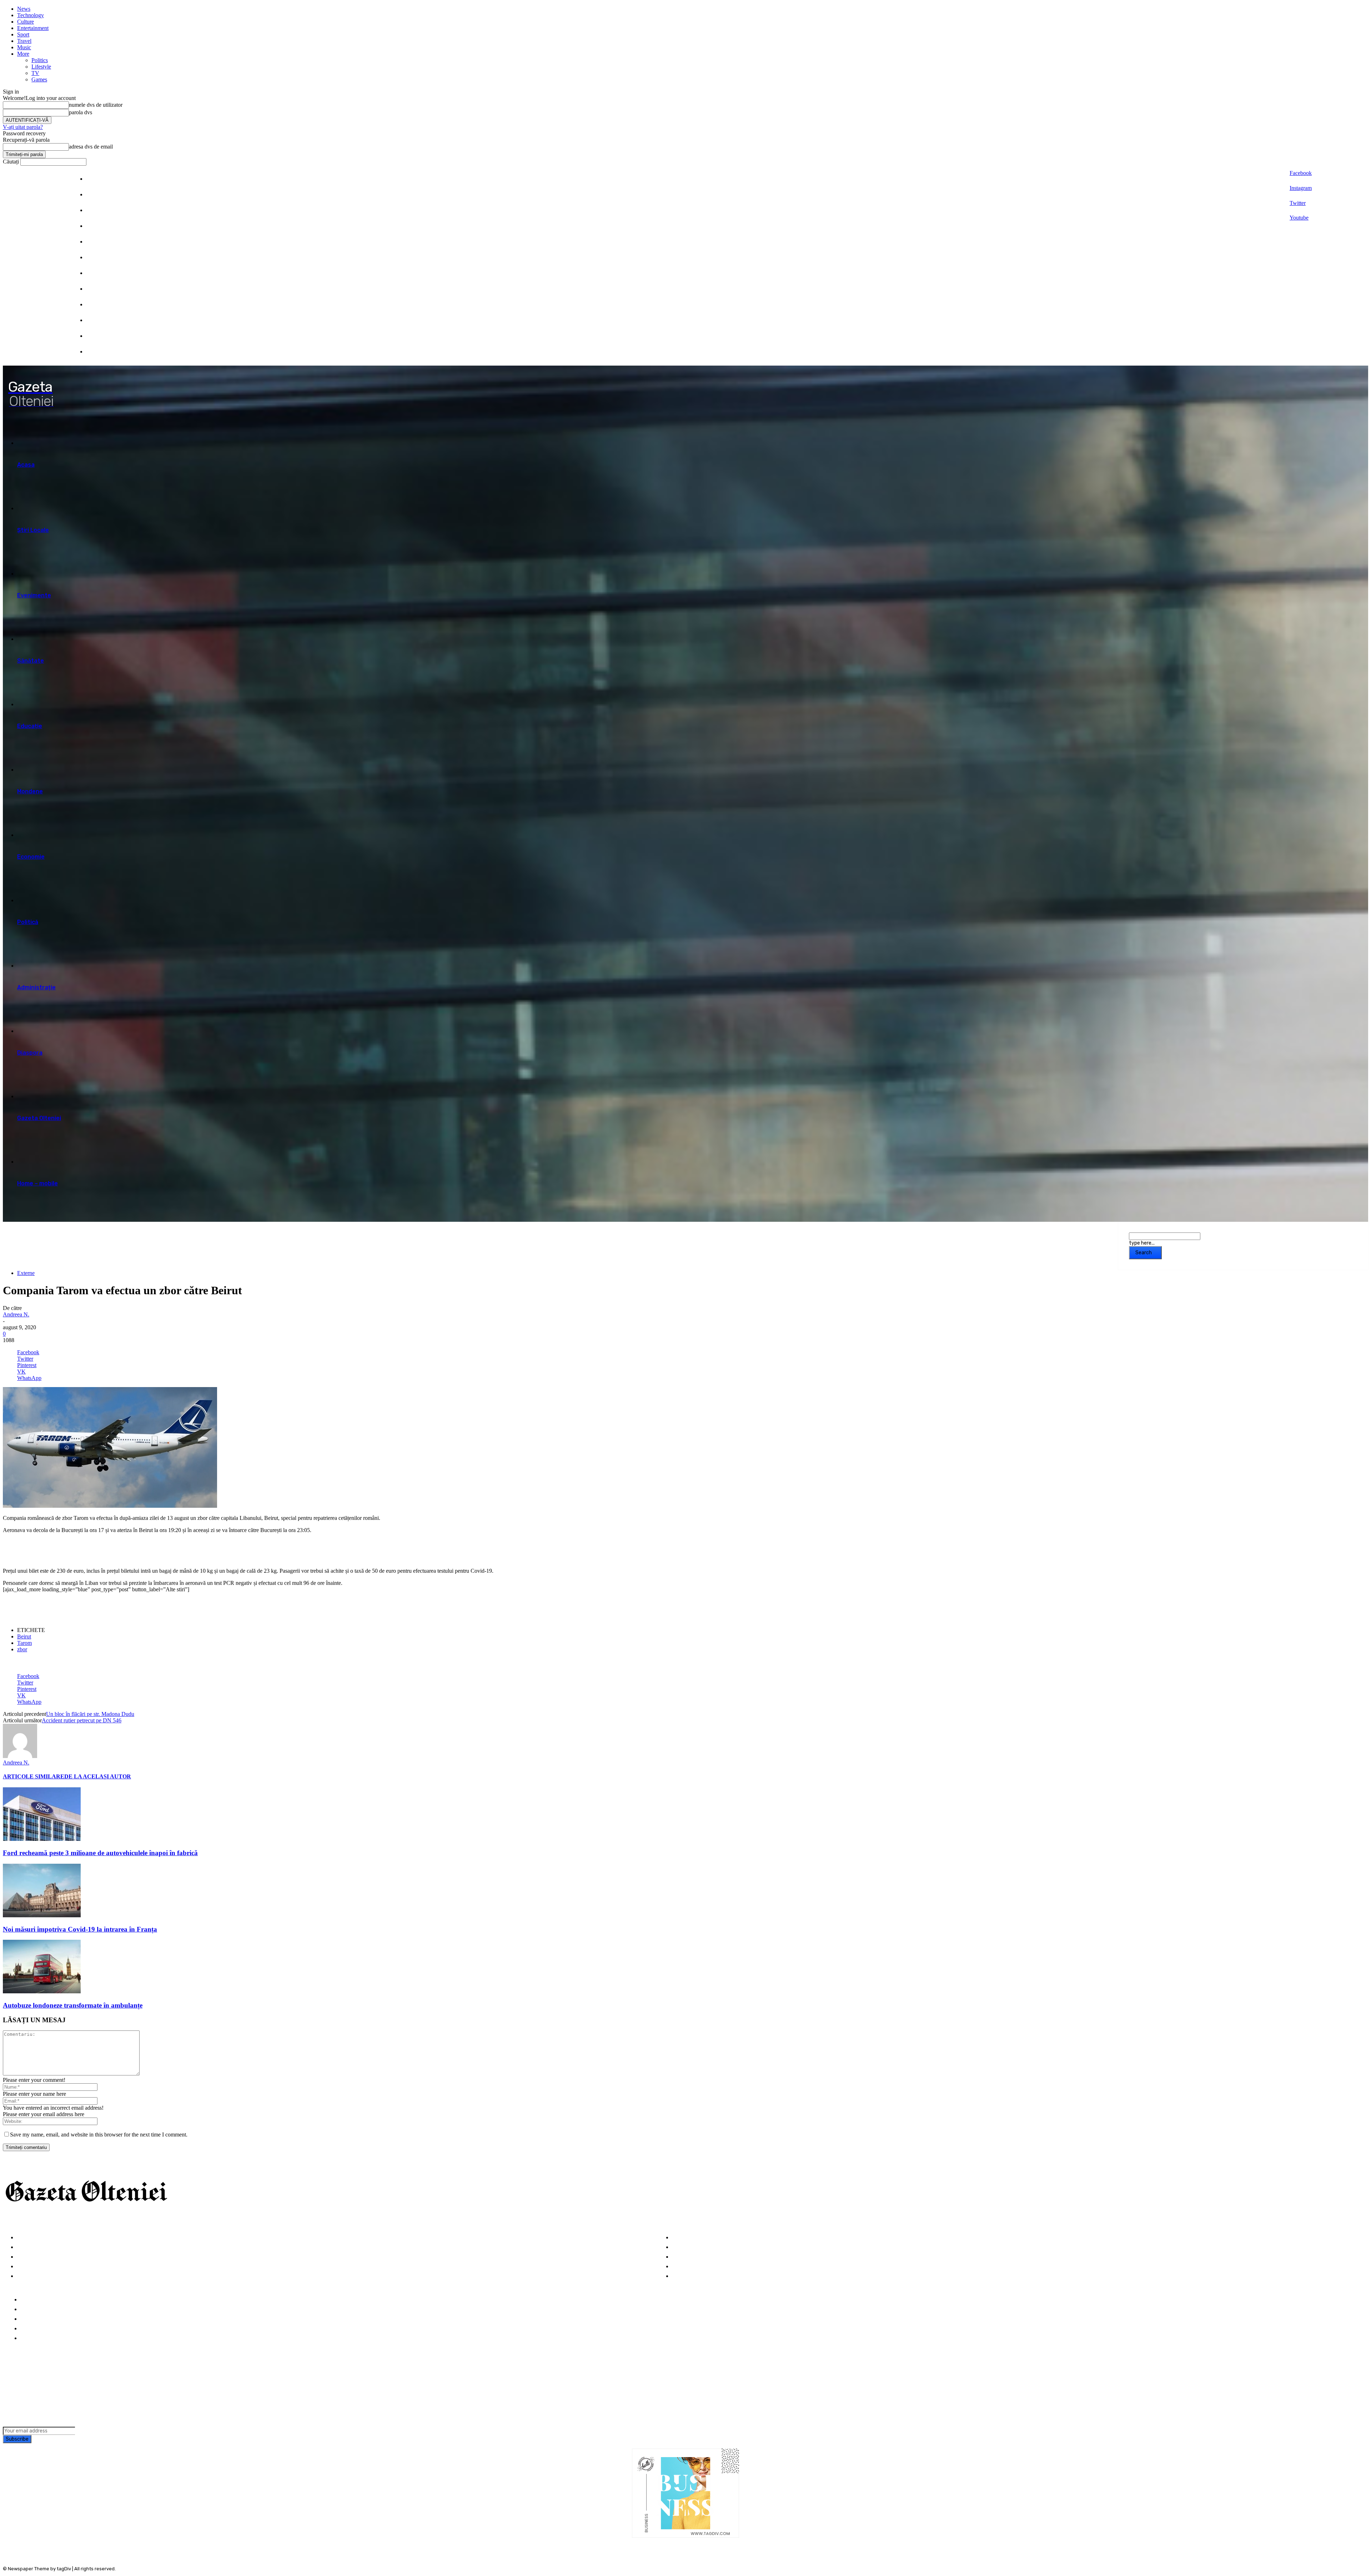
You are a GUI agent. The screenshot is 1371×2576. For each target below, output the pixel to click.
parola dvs (81, 112)
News (24, 9)
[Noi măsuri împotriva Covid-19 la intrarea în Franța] (42, 1915)
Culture (26, 22)
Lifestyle (41, 67)
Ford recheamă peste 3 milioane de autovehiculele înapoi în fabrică (100, 1853)
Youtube (1299, 218)
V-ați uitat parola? (23, 127)
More (23, 54)
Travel (24, 41)
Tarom (24, 1643)
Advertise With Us (45, 2319)
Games (39, 79)
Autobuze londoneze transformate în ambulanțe (73, 2005)
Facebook (1301, 173)
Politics (40, 60)
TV (35, 73)
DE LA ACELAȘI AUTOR (98, 1776)
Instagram (1301, 188)
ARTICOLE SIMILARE (34, 1776)
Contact (32, 2338)
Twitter (1298, 203)
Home (28, 2300)
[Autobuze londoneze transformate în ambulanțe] (42, 1991)
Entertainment (33, 28)
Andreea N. (16, 1314)
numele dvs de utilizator (96, 105)
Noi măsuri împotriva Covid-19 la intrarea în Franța (80, 1929)
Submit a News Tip (46, 2329)
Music (24, 47)
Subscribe (17, 2439)
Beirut (24, 1636)
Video (25, 2276)
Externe (26, 1273)
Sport (23, 34)
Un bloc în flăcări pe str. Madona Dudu (90, 1714)
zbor (22, 1649)
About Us (33, 2309)
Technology (31, 15)
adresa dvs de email (91, 147)
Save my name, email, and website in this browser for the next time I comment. (99, 2135)
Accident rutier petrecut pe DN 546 (82, 1720)
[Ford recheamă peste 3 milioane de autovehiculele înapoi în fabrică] (42, 1839)
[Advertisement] (86, 1550)
